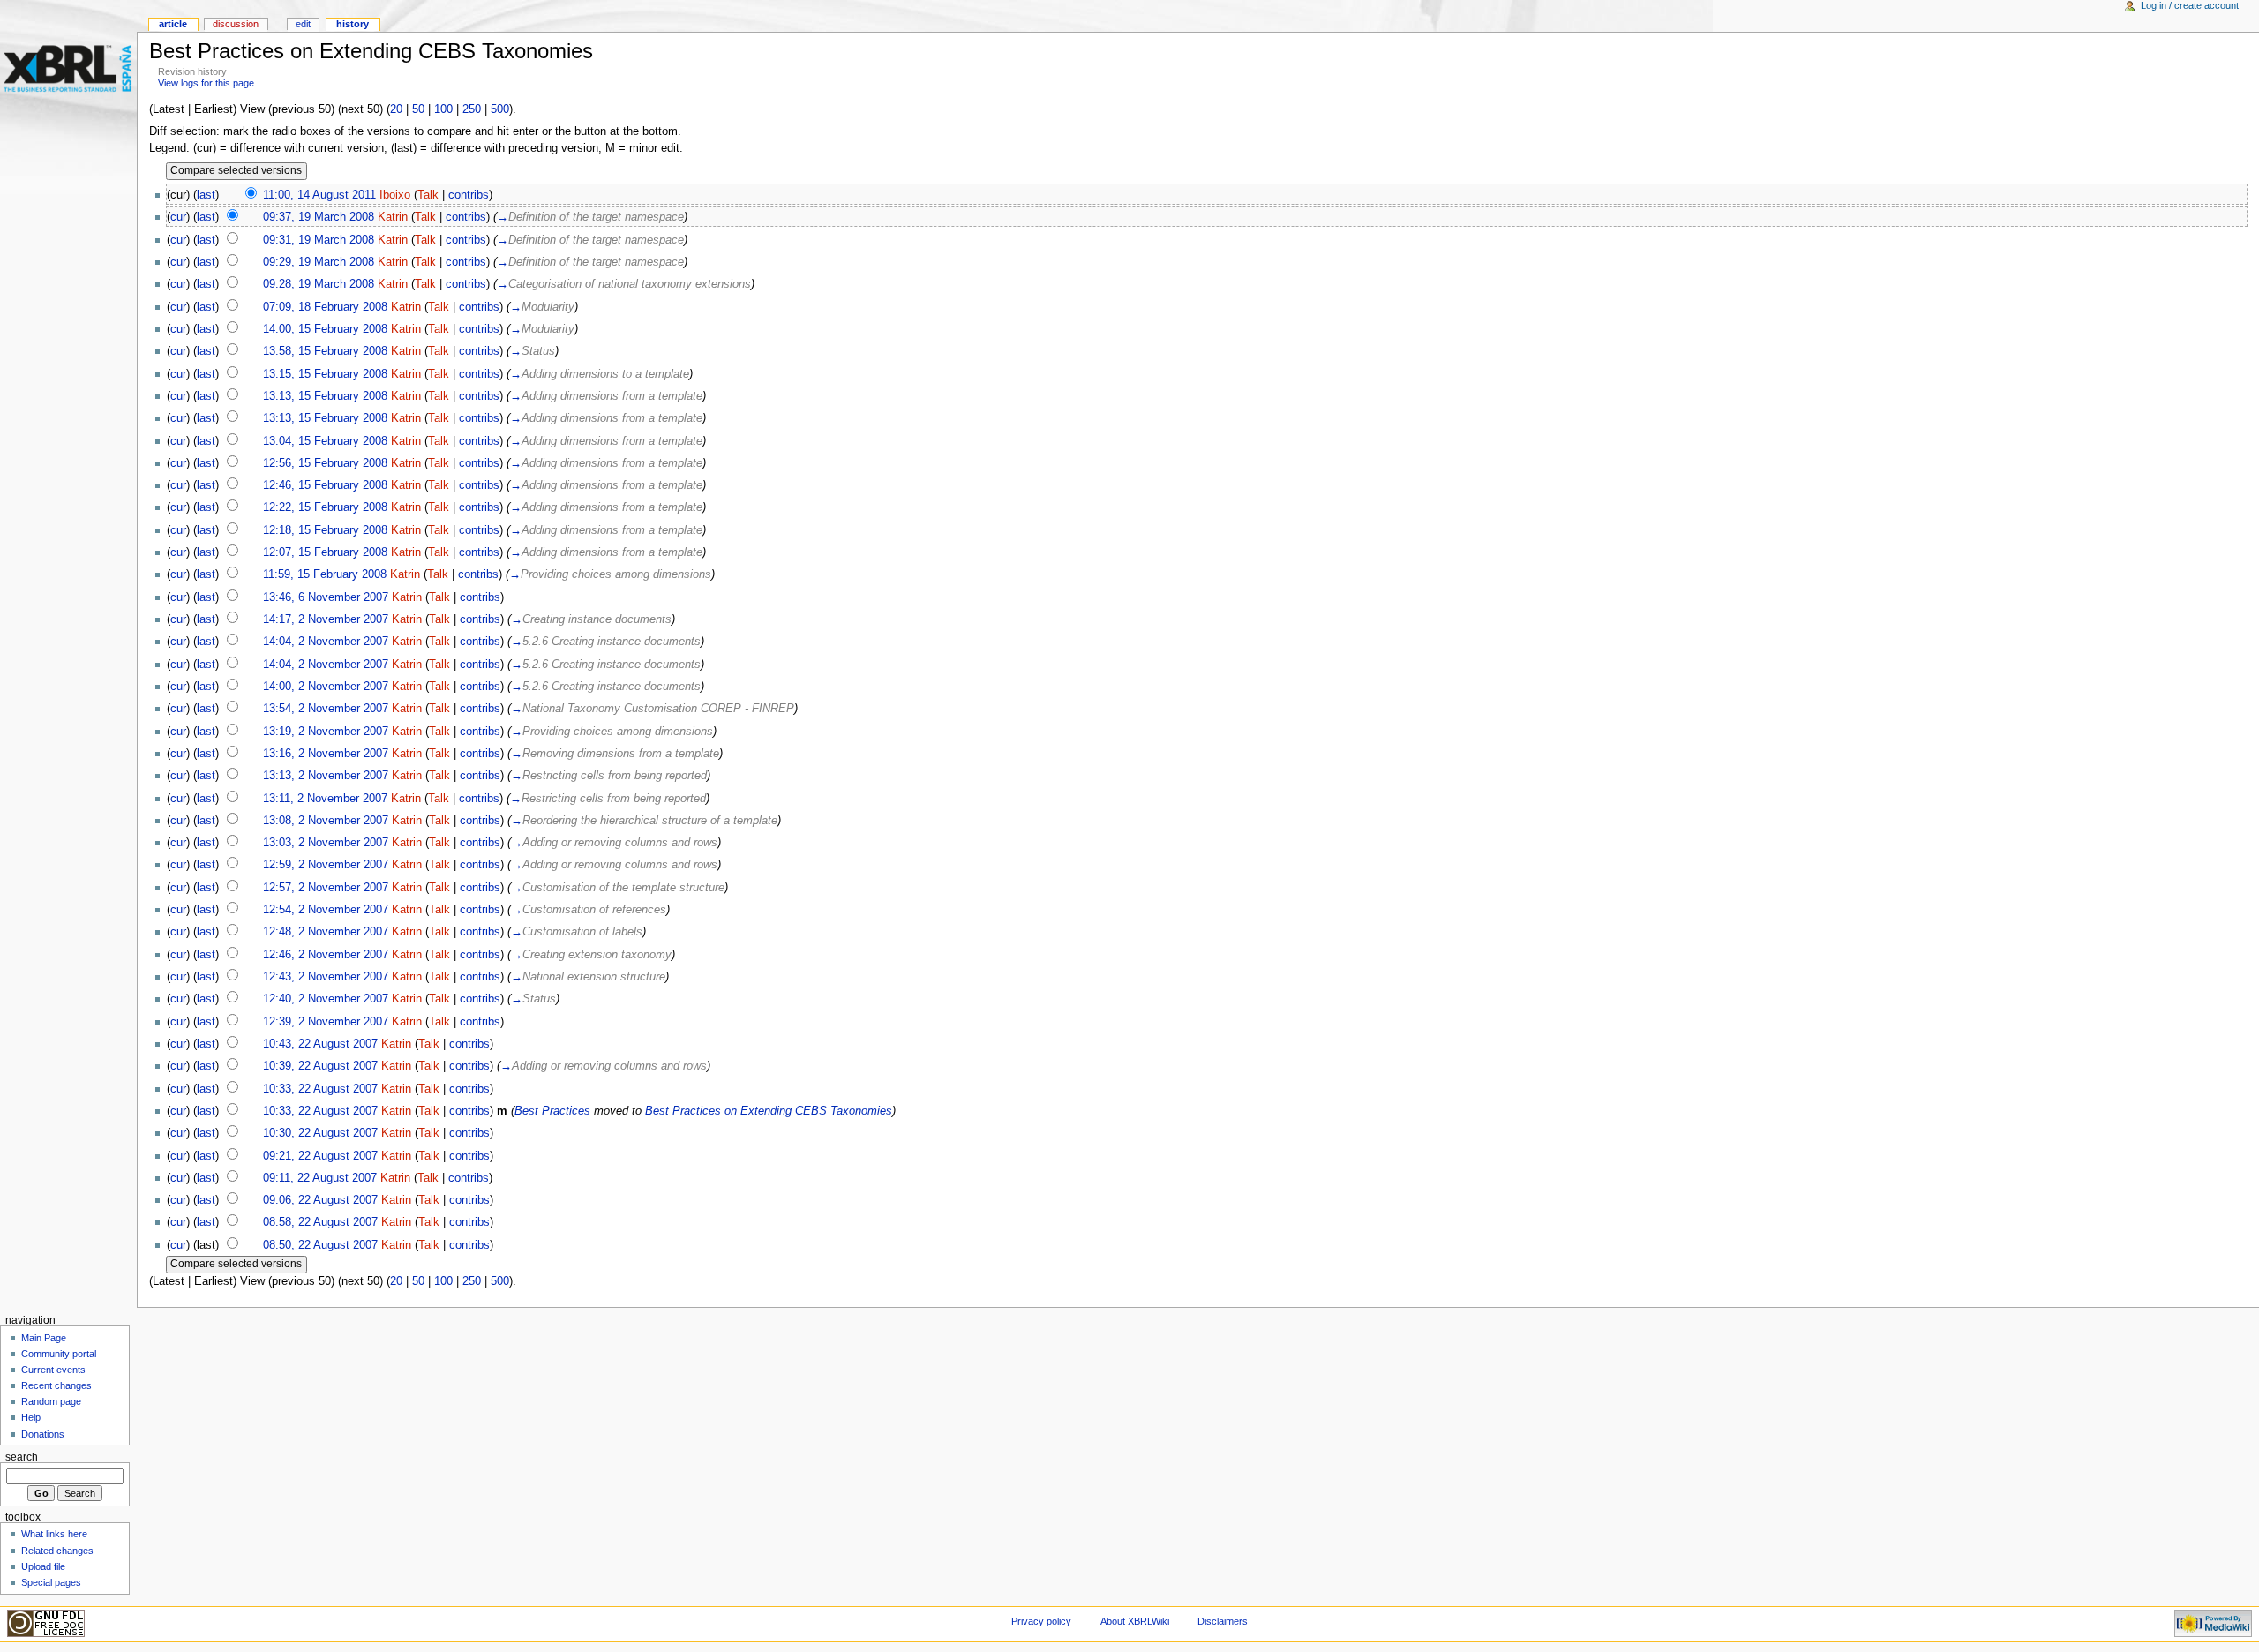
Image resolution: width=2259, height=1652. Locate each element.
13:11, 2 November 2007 (325, 799)
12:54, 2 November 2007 (326, 910)
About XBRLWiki (1135, 1621)
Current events (53, 1370)
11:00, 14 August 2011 (319, 195)
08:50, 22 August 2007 (320, 1245)
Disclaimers (1223, 1621)
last (206, 195)
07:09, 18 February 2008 (325, 307)
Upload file (43, 1566)
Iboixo (395, 195)
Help (31, 1417)
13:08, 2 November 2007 (326, 821)
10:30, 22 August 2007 (320, 1133)
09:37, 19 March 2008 (319, 217)
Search (22, 1457)
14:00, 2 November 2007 (326, 687)
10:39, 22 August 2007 (320, 1066)
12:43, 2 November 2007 (326, 977)
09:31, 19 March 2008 (319, 240)
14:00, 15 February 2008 (325, 329)
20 (396, 109)
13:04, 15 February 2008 (325, 441)
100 (443, 109)
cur (178, 217)
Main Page (44, 1338)
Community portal (59, 1354)
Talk (428, 195)
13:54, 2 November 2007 (326, 709)
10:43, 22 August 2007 (320, 1044)
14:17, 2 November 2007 (326, 619)
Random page (51, 1401)
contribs (469, 195)
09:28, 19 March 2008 (319, 284)
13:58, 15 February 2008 (325, 351)
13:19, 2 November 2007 (326, 732)
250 (472, 109)
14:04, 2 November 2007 (326, 642)
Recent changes (56, 1385)
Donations (43, 1434)
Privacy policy (1041, 1621)
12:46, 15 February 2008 (325, 485)
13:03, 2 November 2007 (326, 843)
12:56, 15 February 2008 (325, 463)
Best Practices (552, 1111)
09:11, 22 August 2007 (320, 1178)
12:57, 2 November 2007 (326, 888)
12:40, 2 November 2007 (326, 999)
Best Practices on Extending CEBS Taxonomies (769, 1111)
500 (500, 109)
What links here (54, 1534)
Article (173, 24)
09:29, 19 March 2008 (319, 262)
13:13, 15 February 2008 (325, 396)
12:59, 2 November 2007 (326, 865)
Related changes (57, 1551)
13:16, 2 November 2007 (326, 754)
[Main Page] (68, 68)
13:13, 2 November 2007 (326, 776)
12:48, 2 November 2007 (326, 932)
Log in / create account (2190, 5)
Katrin (393, 217)
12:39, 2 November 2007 (326, 1022)
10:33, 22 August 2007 (320, 1089)
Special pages (51, 1582)
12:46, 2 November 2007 (326, 955)
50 (418, 109)
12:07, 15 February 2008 (325, 552)
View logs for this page (206, 83)
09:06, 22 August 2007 (320, 1200)
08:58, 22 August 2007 (320, 1222)
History (353, 24)
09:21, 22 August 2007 (320, 1156)
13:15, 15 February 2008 (325, 374)
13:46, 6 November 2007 (326, 597)
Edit (303, 24)
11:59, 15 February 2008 (325, 574)
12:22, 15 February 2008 (325, 507)
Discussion (236, 24)
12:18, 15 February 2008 (325, 530)
